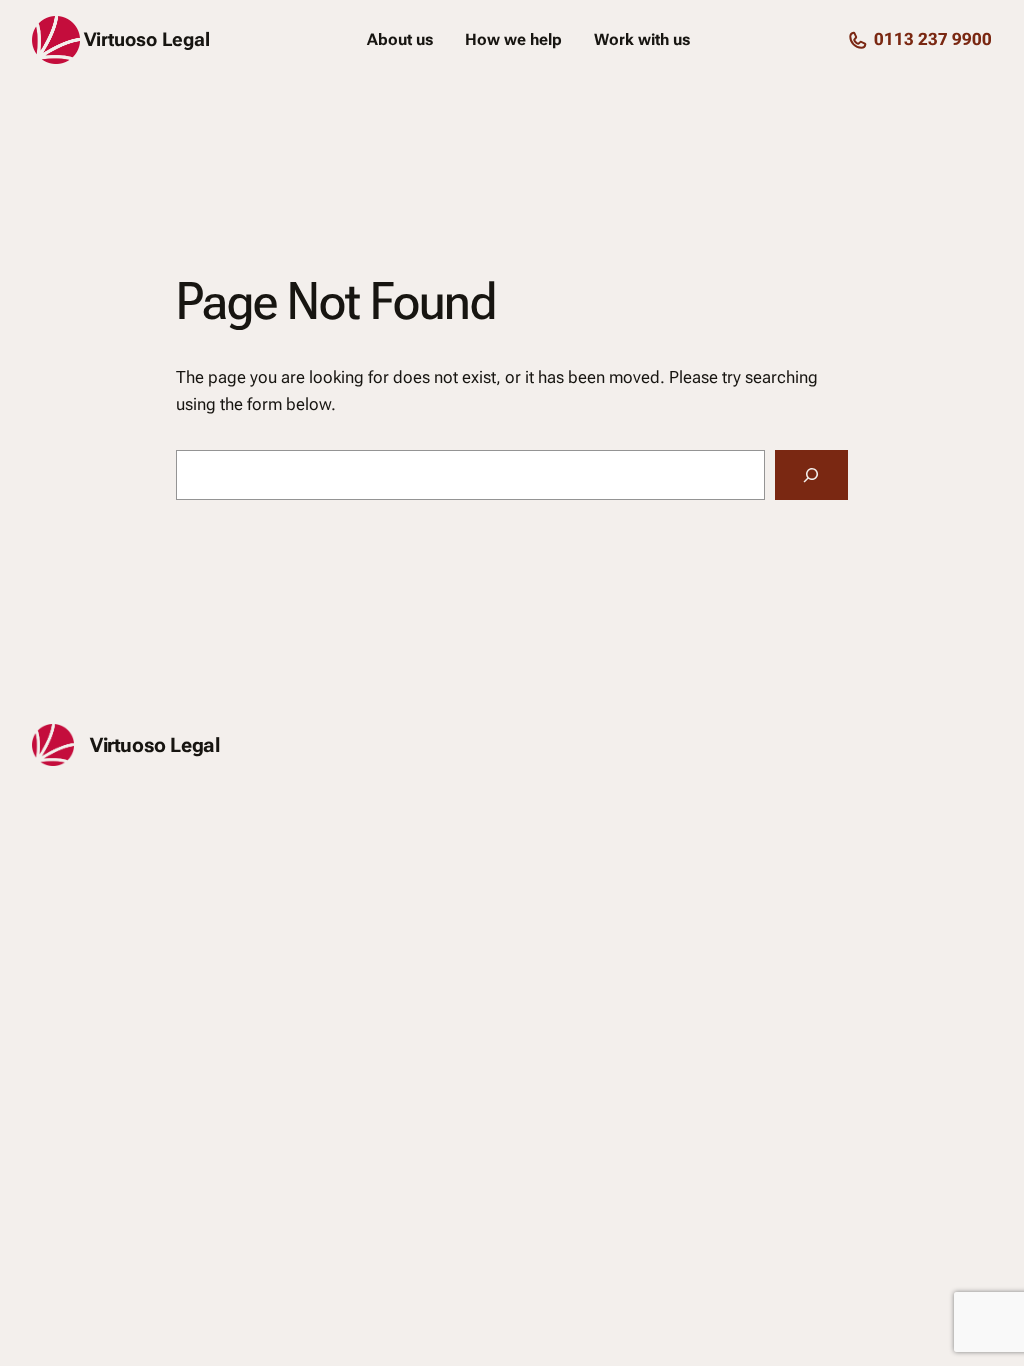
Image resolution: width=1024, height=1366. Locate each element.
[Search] (811, 475)
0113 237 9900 (933, 39)
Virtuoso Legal (147, 39)
